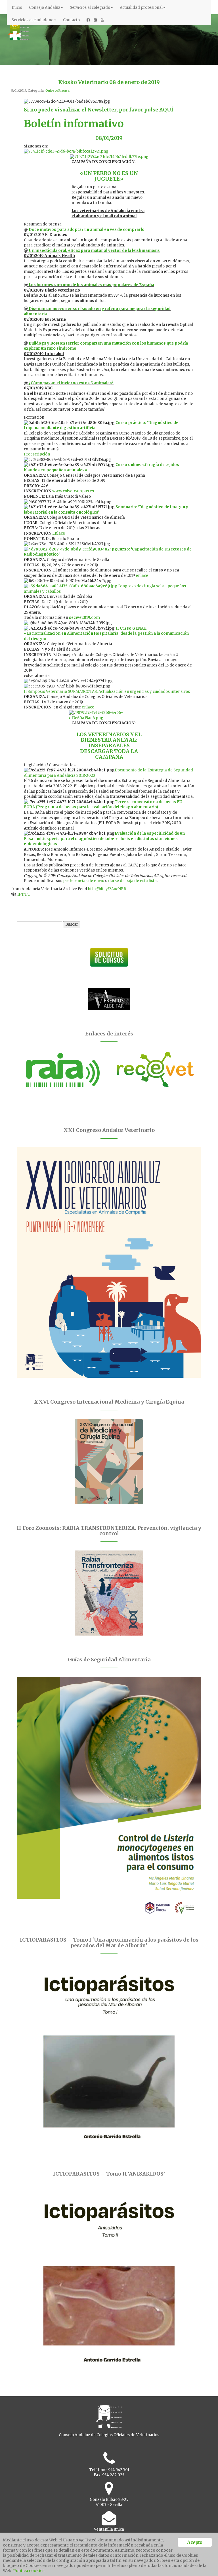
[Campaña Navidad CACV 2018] (109, 157)
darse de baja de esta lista (132, 881)
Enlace (59, 533)
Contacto (71, 20)
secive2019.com (84, 618)
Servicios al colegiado (90, 8)
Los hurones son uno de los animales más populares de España (91, 285)
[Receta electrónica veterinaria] (155, 1070)
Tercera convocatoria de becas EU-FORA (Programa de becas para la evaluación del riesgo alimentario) (104, 805)
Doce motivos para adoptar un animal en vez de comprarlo (87, 230)
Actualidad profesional (141, 8)
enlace (142, 576)
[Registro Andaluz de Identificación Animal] (63, 1070)
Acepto (195, 2542)
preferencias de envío (84, 881)
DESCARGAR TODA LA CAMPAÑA (109, 754)
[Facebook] (88, 20)
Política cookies (29, 2571)
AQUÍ (166, 110)
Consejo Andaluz (45, 8)
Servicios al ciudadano (33, 20)
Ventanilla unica (109, 2529)
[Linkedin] (95, 20)
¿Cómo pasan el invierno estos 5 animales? (71, 383)
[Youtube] (102, 20)
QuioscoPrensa (57, 90)
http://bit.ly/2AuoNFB (107, 889)
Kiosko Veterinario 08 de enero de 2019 (109, 82)
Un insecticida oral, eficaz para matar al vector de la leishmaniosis (94, 251)
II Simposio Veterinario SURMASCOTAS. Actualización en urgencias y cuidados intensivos (107, 692)
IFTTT (24, 894)
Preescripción (37, 454)
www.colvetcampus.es (73, 491)
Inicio (17, 8)
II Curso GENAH (131, 628)
